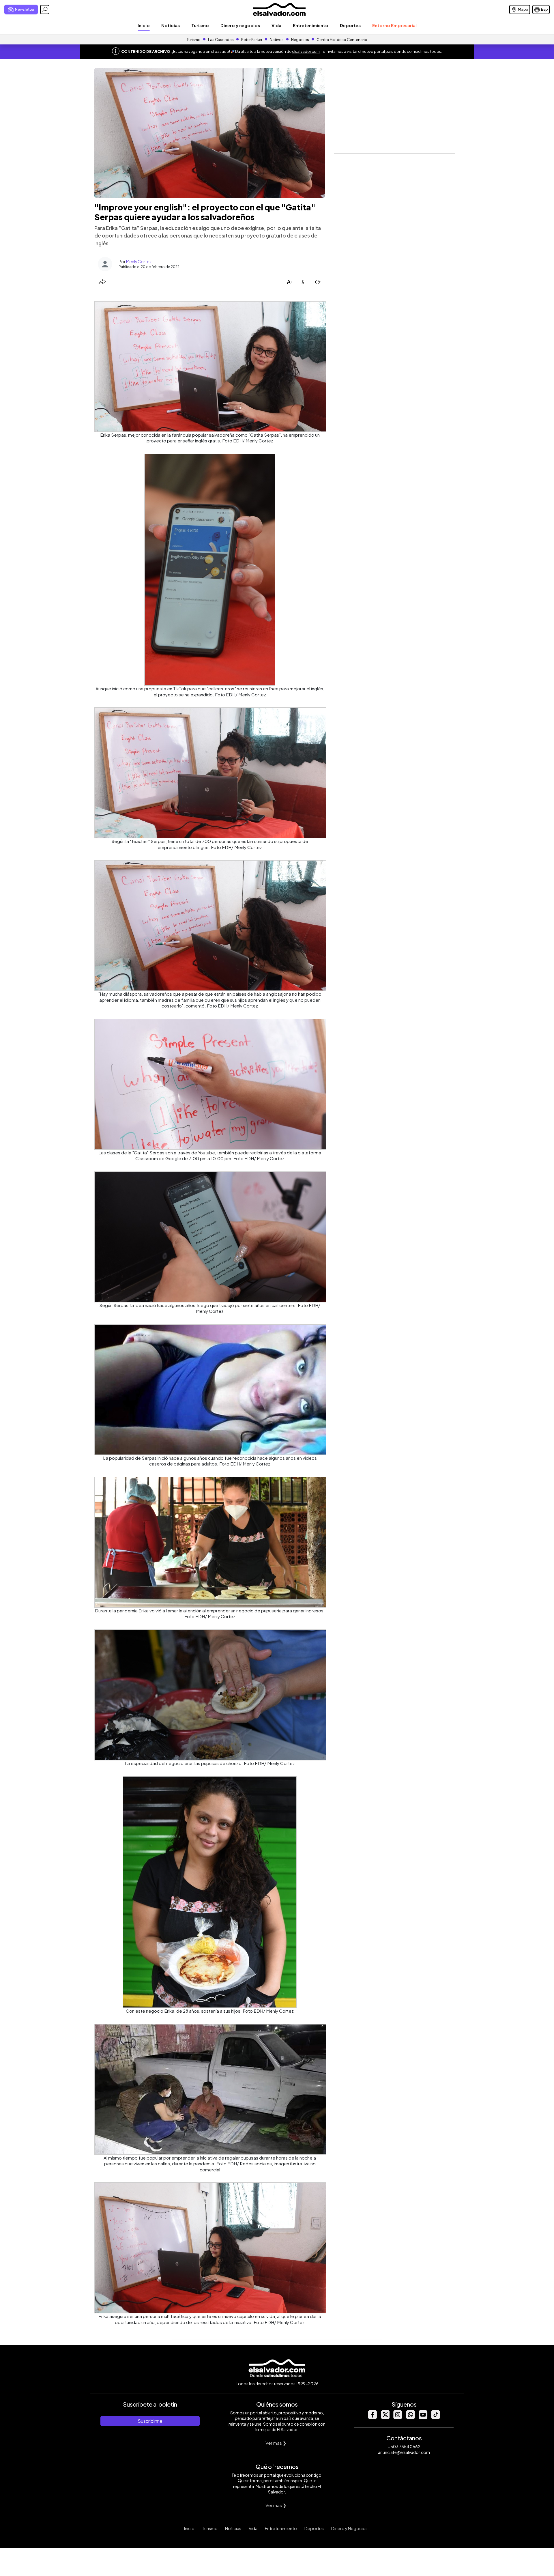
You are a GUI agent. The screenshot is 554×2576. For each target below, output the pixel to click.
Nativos (277, 40)
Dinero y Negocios (349, 2528)
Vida (276, 25)
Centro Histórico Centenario (342, 40)
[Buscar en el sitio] (45, 10)
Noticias (171, 25)
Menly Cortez (139, 261)
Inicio (144, 25)
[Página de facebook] (372, 2417)
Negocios (300, 40)
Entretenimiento (311, 25)
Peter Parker (252, 40)
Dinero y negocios (240, 25)
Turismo (200, 25)
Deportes (350, 25)
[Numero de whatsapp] (410, 2417)
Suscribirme (150, 2421)
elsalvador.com (306, 51)
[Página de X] (385, 2417)
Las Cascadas (221, 40)
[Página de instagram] (398, 2417)
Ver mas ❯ (276, 2443)
